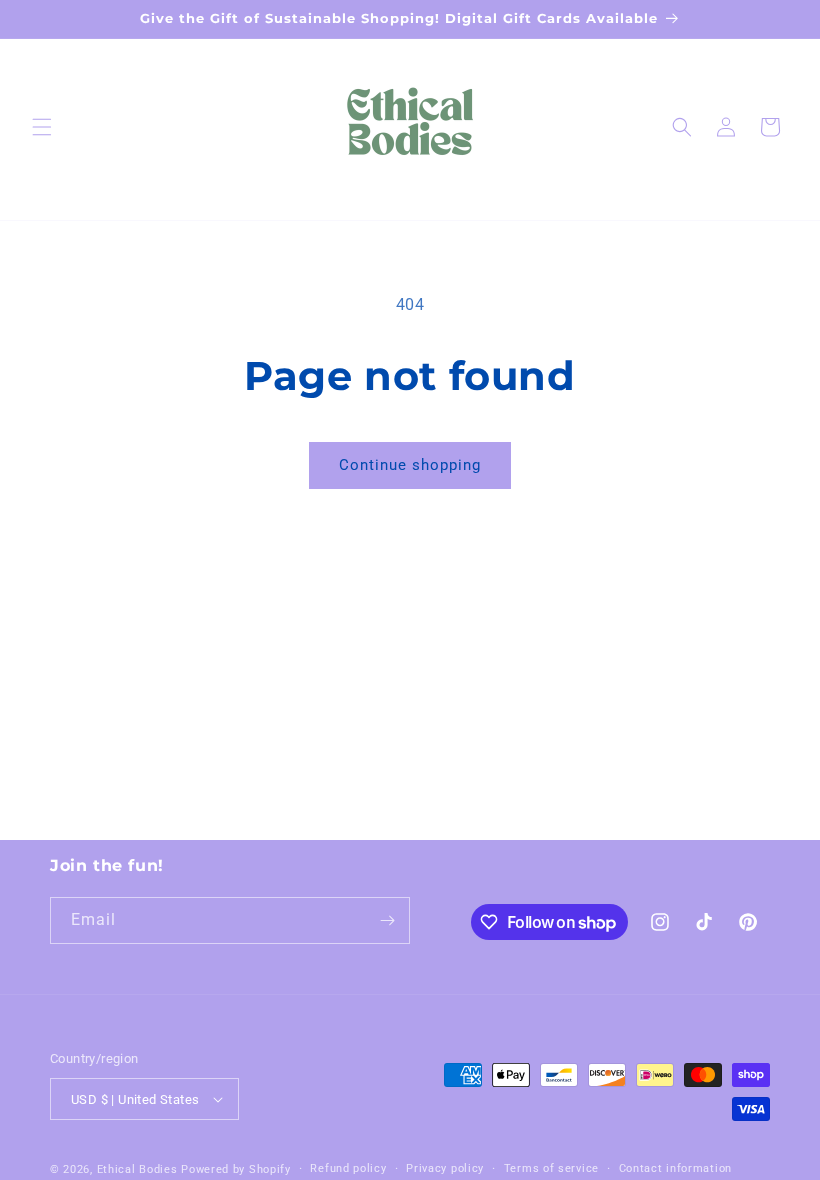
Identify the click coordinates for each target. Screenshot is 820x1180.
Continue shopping (410, 465)
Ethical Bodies (137, 1169)
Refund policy (348, 1168)
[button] (42, 127)
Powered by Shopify (236, 1169)
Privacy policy (445, 1168)
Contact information (675, 1168)
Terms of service (551, 1168)
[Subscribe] (387, 920)
